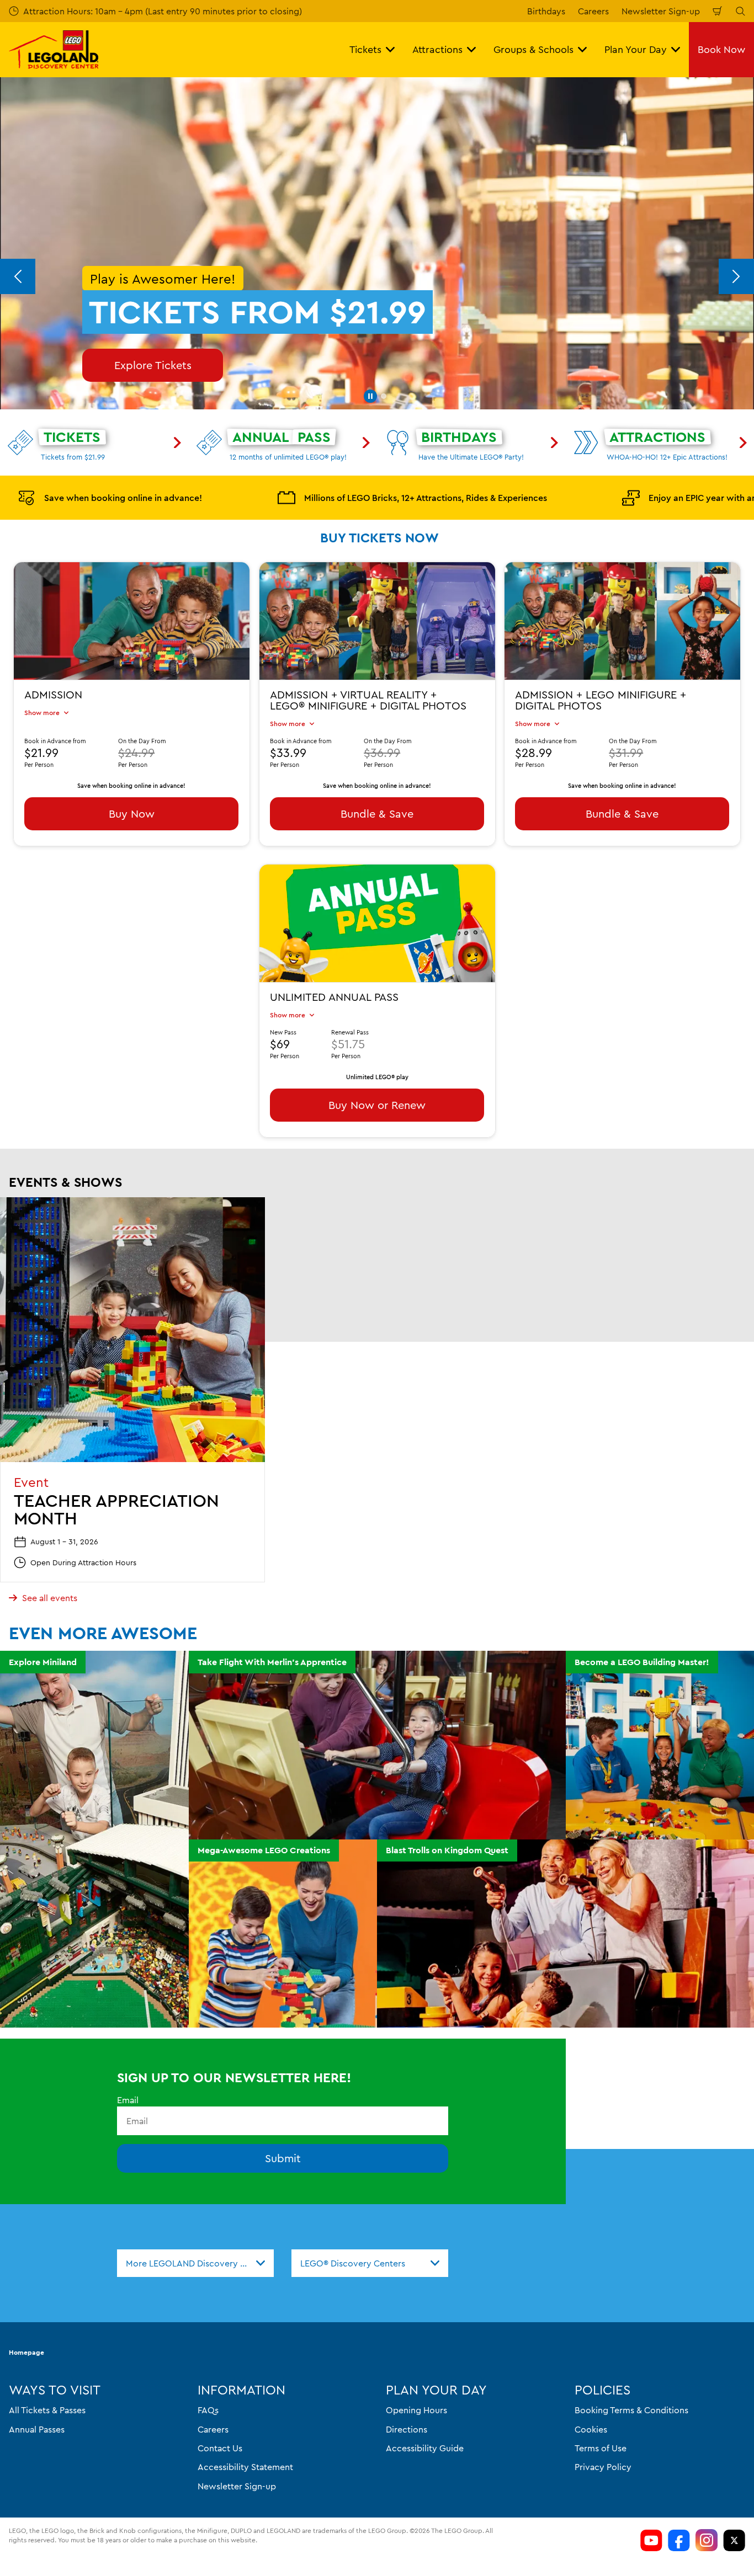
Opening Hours (416, 2410)
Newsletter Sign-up (661, 11)
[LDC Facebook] (679, 2540)
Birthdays (546, 11)
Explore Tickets (153, 365)
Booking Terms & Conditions (631, 2410)
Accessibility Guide (425, 2448)
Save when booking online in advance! (123, 498)
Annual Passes (37, 2429)
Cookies (591, 2429)
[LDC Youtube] (651, 2540)
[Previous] (18, 276)
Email (128, 2100)
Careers (593, 11)
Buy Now (132, 814)
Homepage (26, 2352)
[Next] (736, 276)
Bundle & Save (377, 814)
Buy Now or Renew (377, 1105)
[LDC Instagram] (707, 2540)
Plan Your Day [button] (636, 49)
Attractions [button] (437, 49)
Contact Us (220, 2448)
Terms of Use (601, 2448)
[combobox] (195, 2263)
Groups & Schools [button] (533, 49)
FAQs (208, 2410)
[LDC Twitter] (734, 2540)
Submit (283, 2158)
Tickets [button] (365, 49)
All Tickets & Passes (47, 2410)
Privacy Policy (603, 2467)
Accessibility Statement (245, 2467)
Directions (407, 2429)
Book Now (721, 49)
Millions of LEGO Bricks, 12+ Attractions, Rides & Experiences (426, 498)
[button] (370, 396)
